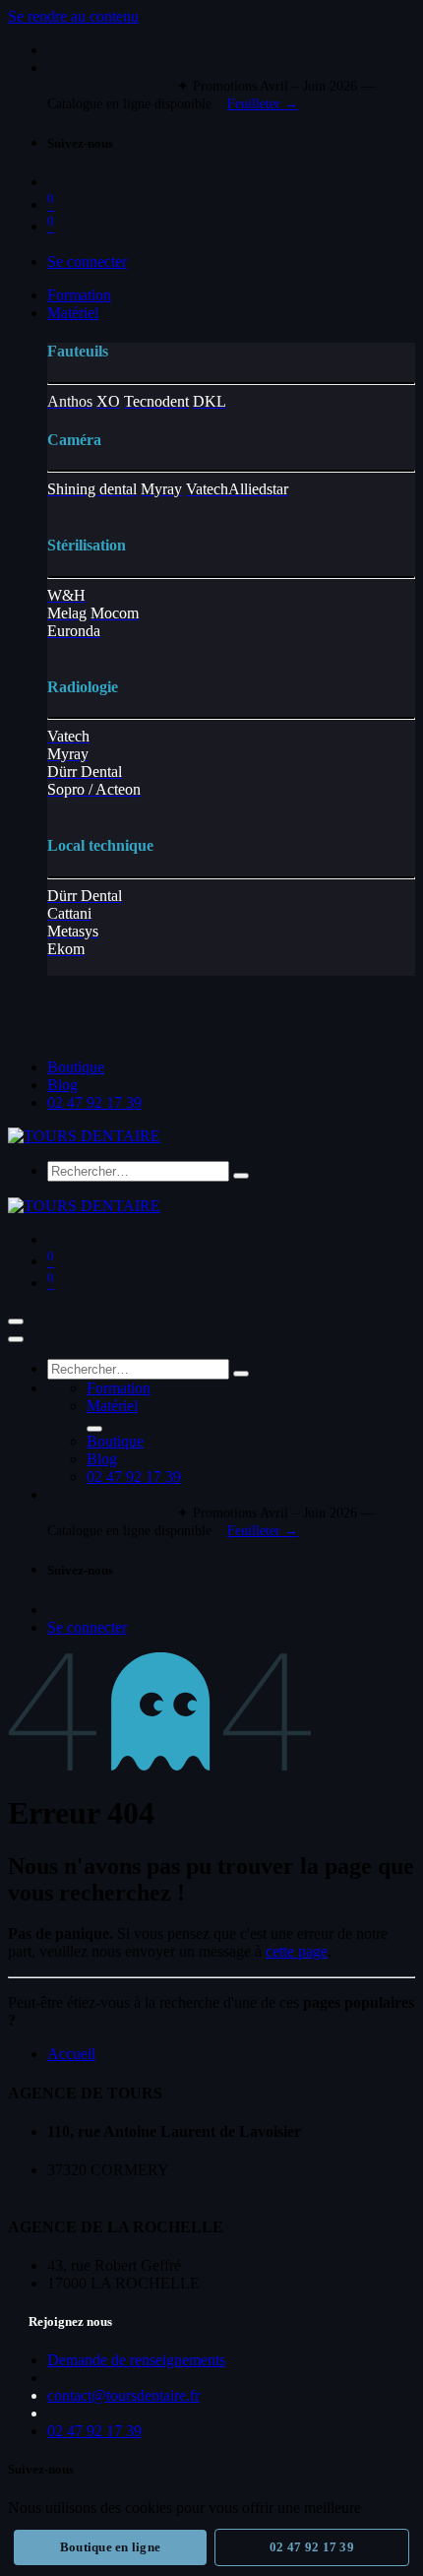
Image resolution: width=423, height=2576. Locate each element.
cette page (297, 1951)
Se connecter (87, 261)
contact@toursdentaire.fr (123, 2395)
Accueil (71, 2054)
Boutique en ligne (110, 2547)
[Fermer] (16, 1339)
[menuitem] (79, 295)
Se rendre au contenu (73, 16)
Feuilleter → (263, 104)
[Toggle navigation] (16, 1321)
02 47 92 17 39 (312, 2547)
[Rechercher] (241, 1176)
